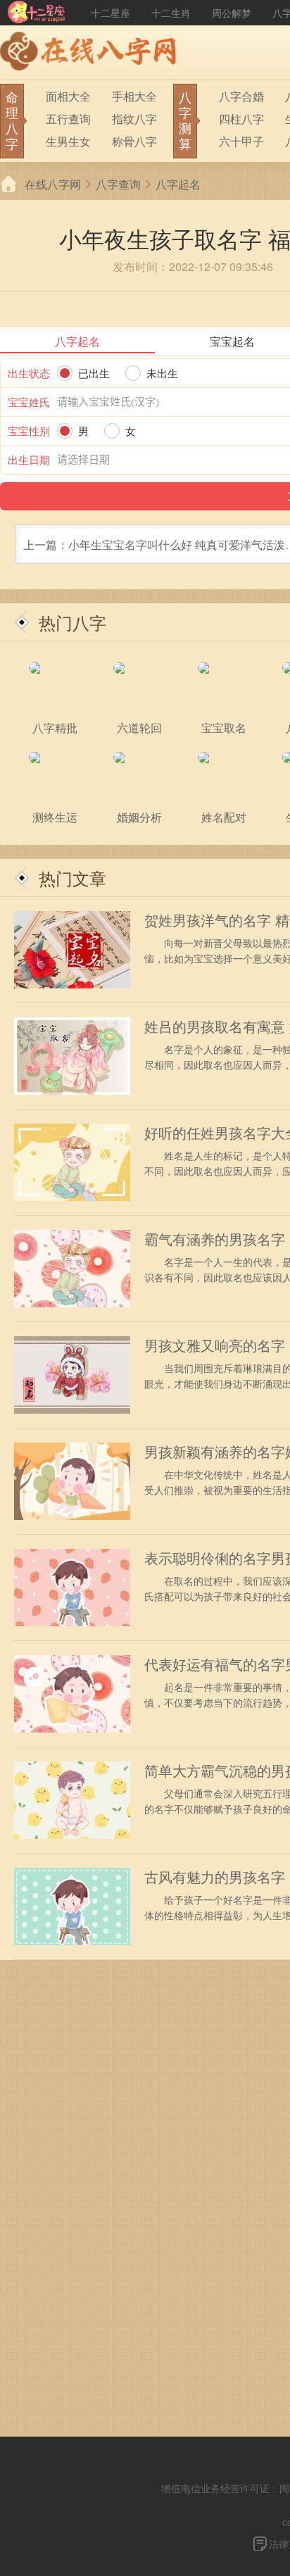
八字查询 (118, 184)
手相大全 (134, 96)
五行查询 (68, 119)
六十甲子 (241, 141)
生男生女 (68, 141)
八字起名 (178, 184)
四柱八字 (241, 119)
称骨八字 (134, 141)
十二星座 (111, 13)
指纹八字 (134, 119)
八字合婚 (241, 96)
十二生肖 (171, 13)
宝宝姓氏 (29, 402)
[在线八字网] (92, 53)
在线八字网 (53, 184)
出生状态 (29, 373)
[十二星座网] (37, 13)
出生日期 (29, 459)
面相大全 (68, 96)
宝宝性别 (29, 431)
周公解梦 (232, 13)
